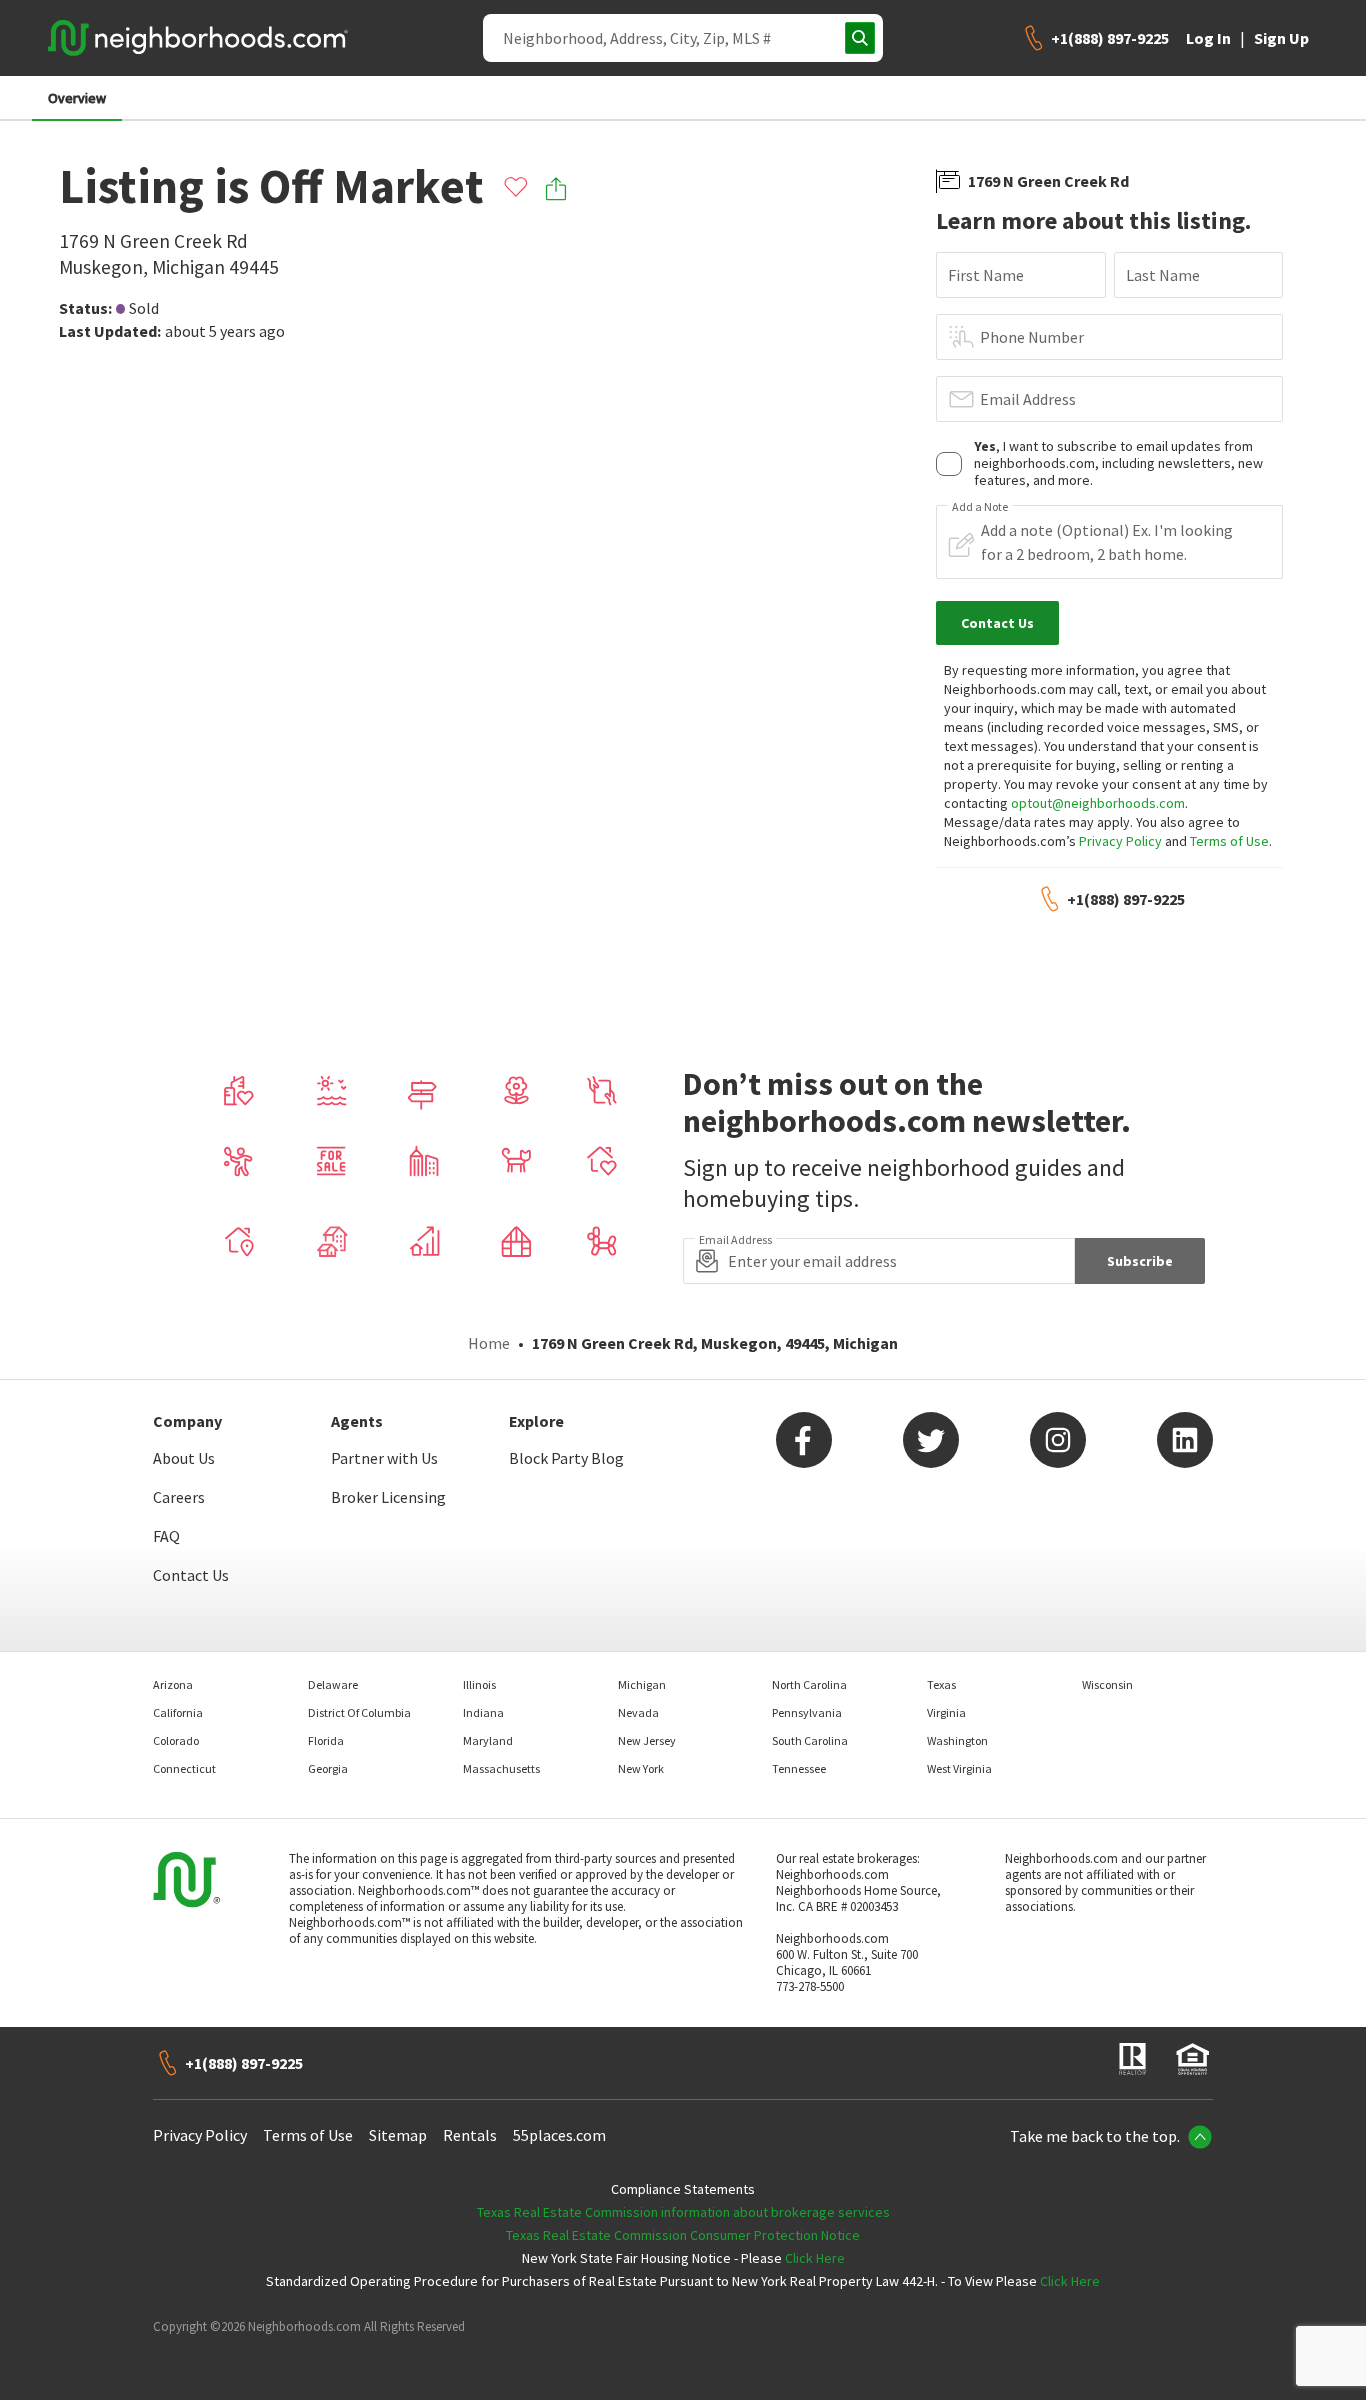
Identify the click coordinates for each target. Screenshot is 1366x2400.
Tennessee (799, 1768)
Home (489, 1343)
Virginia (946, 1712)
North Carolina (809, 1684)
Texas (941, 1684)
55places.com (559, 2135)
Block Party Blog (566, 1458)
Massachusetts (501, 1768)
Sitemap (398, 2135)
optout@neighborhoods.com (1098, 803)
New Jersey (647, 1740)
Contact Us (191, 1575)
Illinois (479, 1684)
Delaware (333, 1684)
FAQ (166, 1536)
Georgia (328, 1768)
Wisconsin (1107, 1684)
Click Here (815, 2258)
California (178, 1712)
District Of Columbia (359, 1712)
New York (641, 1768)
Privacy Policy (1120, 841)
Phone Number (1032, 337)
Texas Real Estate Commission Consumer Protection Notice (683, 2235)
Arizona (173, 1684)
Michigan (642, 1684)
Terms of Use (1229, 841)
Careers (179, 1497)
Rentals (470, 2135)
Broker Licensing (388, 1497)
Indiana (483, 1712)
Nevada (638, 1712)
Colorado (176, 1740)
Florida (326, 1740)
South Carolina (810, 1740)
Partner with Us (384, 1458)
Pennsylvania (807, 1712)
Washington (957, 1740)
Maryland (488, 1740)
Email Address (1028, 399)
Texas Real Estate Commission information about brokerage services (683, 2212)
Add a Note (980, 507)
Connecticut (184, 1768)
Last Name (1163, 275)
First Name (986, 275)
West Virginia (959, 1768)
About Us (184, 1458)
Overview (77, 98)
